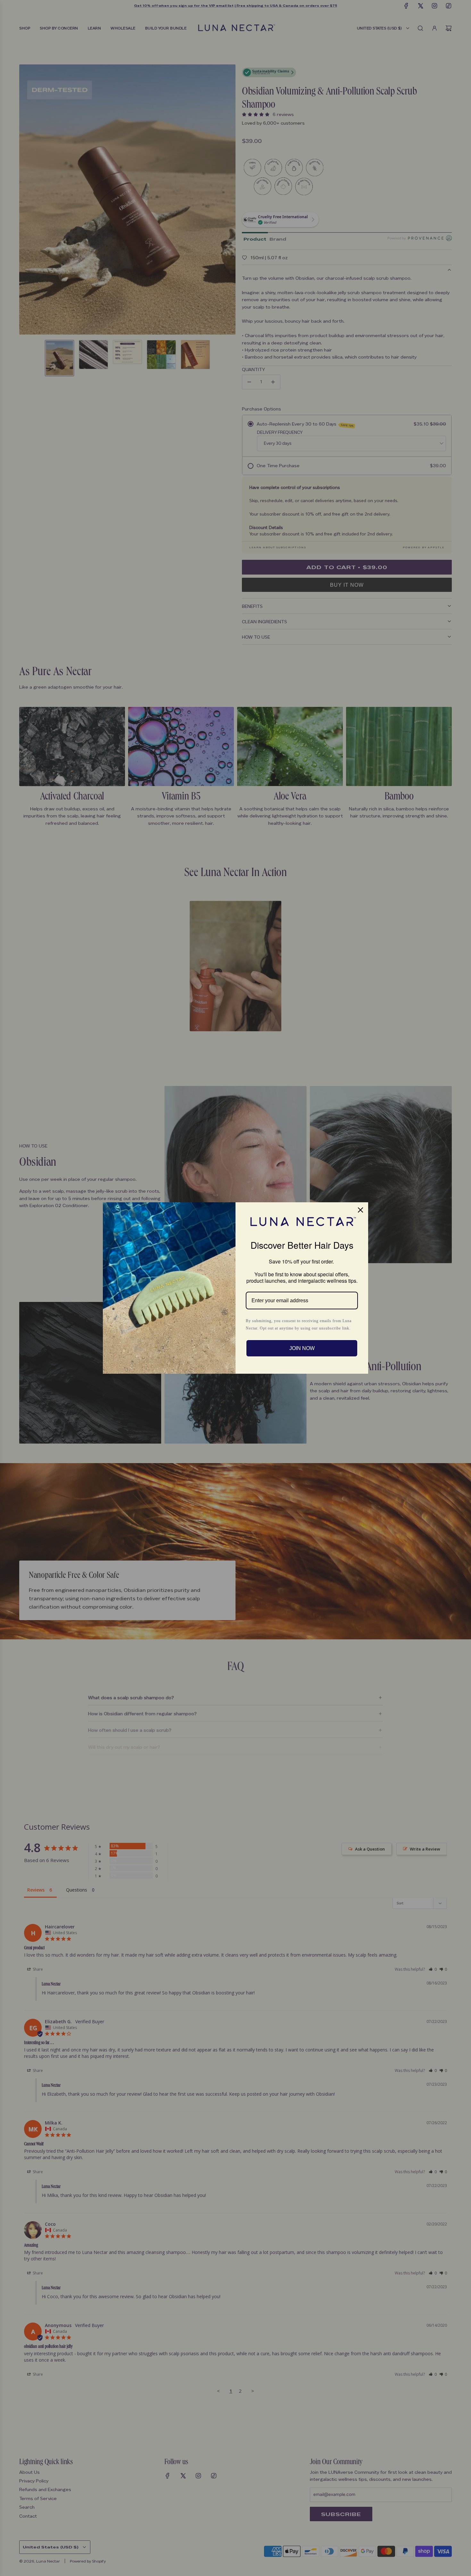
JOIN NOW (302, 1348)
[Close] (360, 1210)
